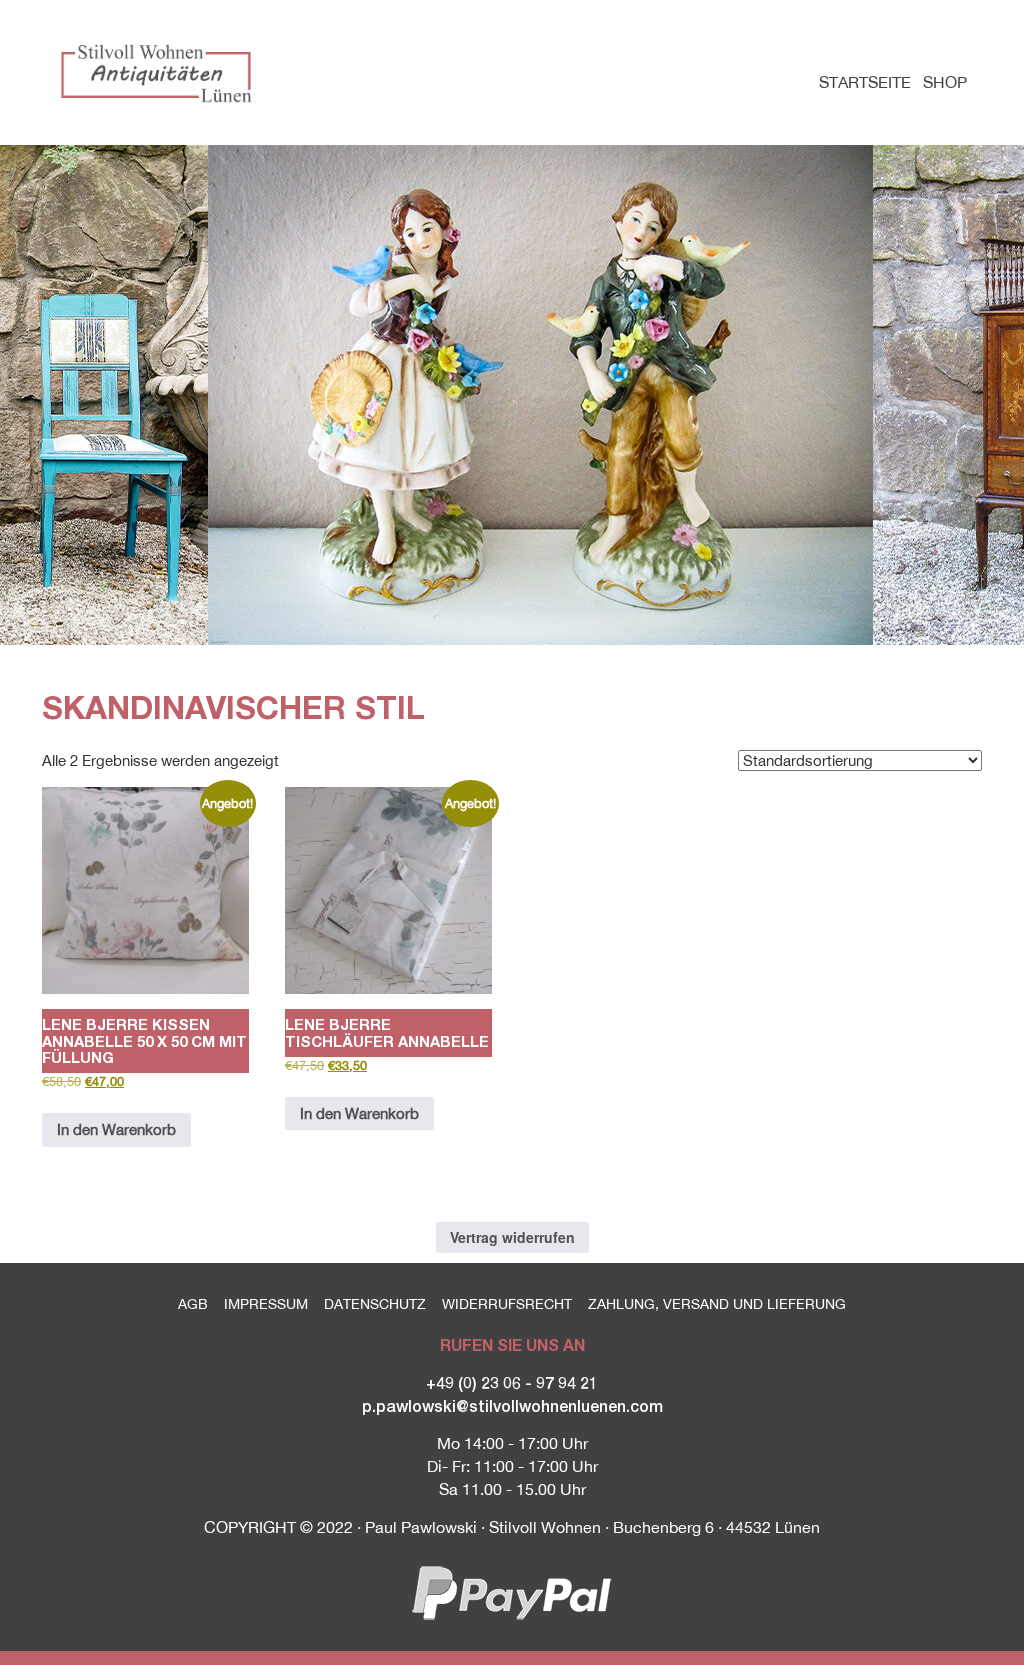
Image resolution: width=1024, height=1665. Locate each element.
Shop (945, 82)
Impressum (266, 1304)
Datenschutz (375, 1304)
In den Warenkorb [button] (116, 1129)
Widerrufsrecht (507, 1304)
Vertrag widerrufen (512, 1237)
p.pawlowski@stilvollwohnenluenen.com (512, 1405)
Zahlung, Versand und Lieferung (717, 1304)
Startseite (865, 82)
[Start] (159, 72)
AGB (193, 1304)
